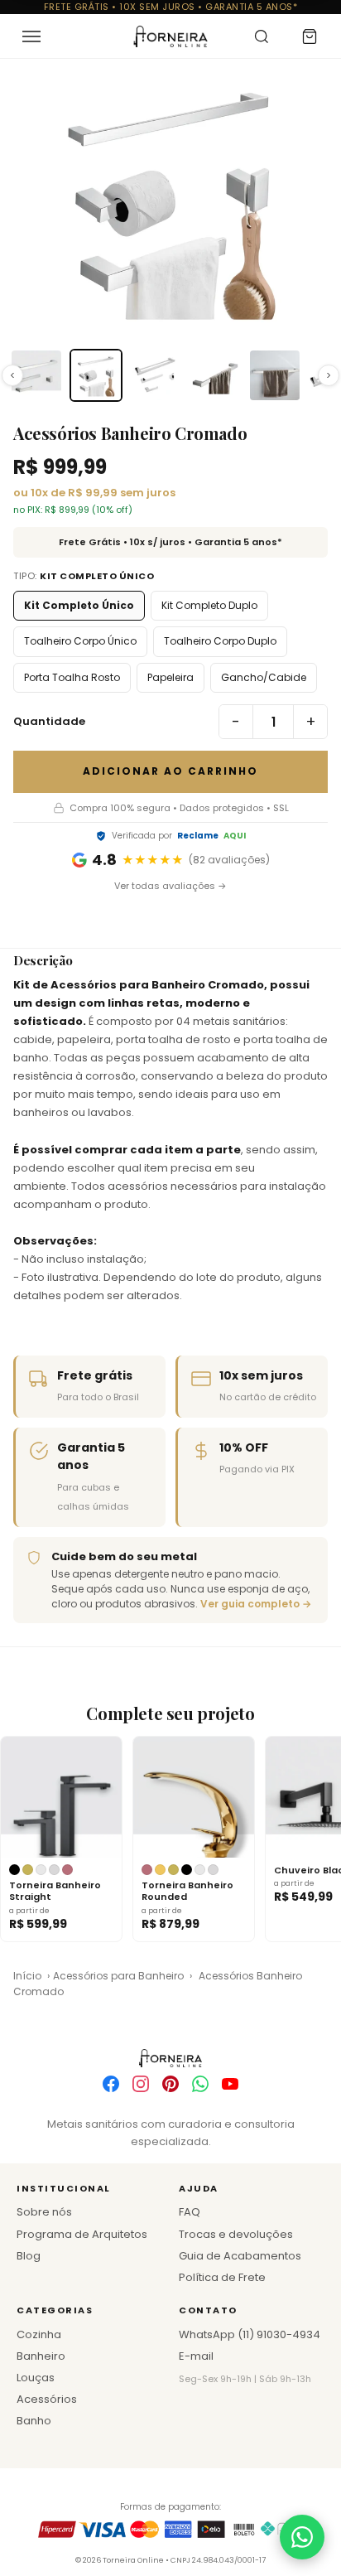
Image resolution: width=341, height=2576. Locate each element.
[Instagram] (141, 2084)
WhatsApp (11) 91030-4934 (250, 2334)
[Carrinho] (310, 36)
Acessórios (47, 2399)
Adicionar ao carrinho (170, 771)
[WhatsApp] (200, 2084)
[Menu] (31, 36)
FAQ (190, 2212)
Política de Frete (222, 2277)
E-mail (196, 2356)
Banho (34, 2421)
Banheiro (41, 2356)
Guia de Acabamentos (240, 2256)
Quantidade (49, 721)
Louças (36, 2378)
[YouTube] (230, 2084)
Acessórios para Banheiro (118, 1976)
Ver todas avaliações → (170, 886)
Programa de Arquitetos (82, 2234)
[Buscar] (262, 36)
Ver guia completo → (256, 1604)
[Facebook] (111, 2084)
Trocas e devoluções (236, 2234)
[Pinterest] (170, 2084)
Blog (29, 2256)
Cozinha (39, 2334)
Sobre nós (44, 2212)
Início (27, 1976)
